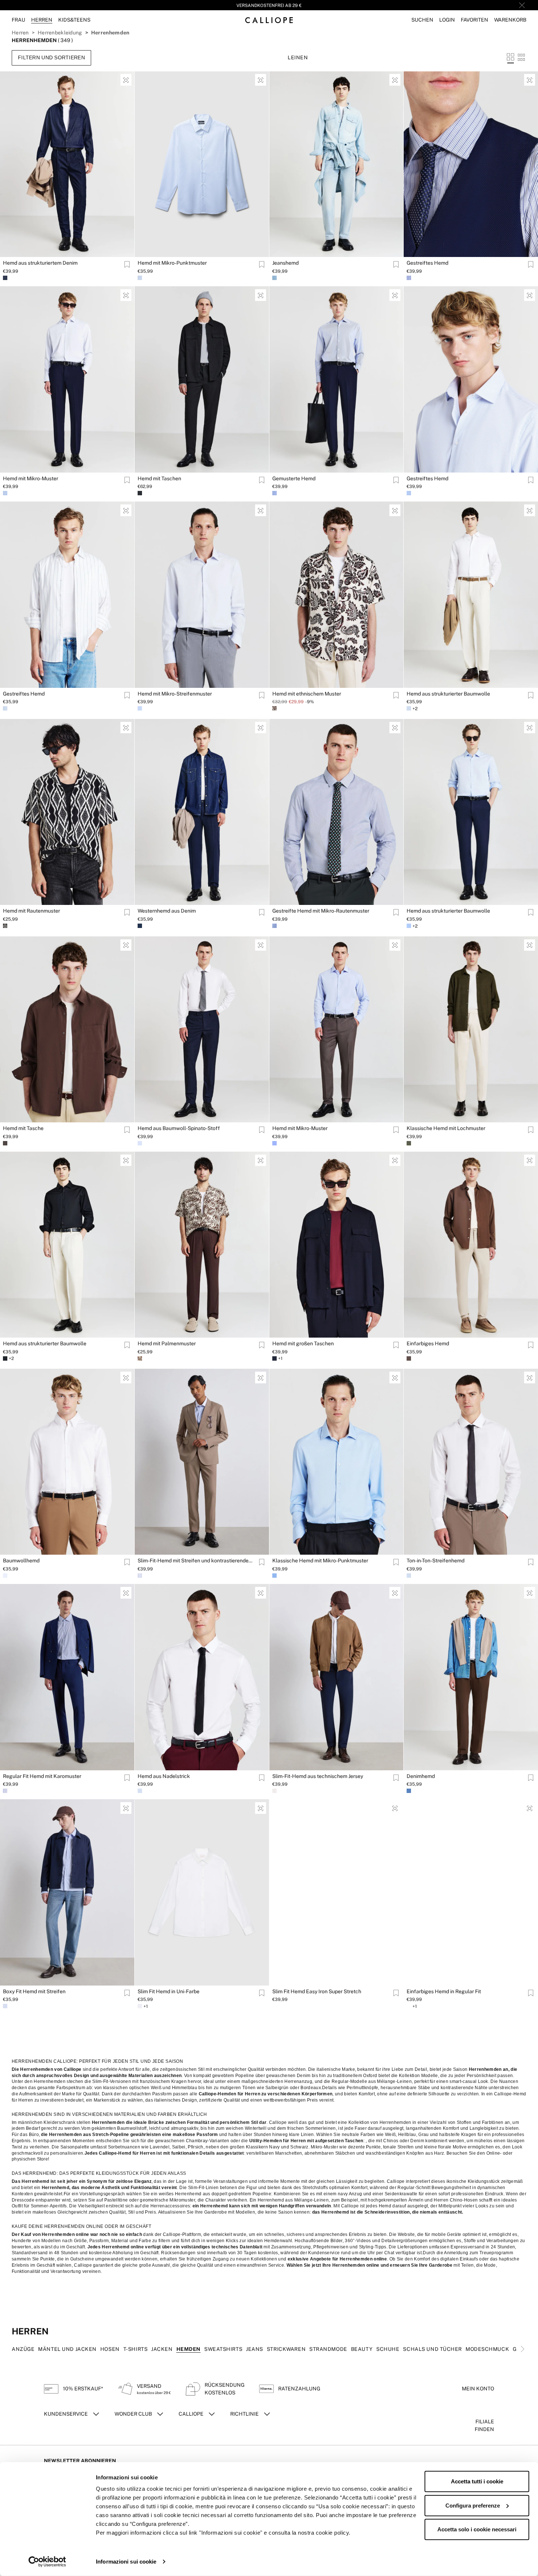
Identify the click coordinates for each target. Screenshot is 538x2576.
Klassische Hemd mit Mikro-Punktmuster (320, 1561)
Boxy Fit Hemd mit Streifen (34, 1991)
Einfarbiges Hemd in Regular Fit (444, 1991)
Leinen (298, 57)
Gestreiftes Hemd (427, 263)
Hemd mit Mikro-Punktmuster (172, 263)
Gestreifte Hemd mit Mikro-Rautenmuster (321, 911)
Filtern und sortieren (51, 57)
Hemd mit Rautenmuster (31, 911)
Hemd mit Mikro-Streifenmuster (175, 694)
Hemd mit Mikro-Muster (31, 478)
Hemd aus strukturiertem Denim (40, 263)
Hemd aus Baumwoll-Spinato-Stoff (179, 1128)
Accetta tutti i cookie (477, 2481)
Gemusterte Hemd (294, 478)
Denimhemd (421, 1776)
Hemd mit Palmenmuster (167, 1343)
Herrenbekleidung (60, 33)
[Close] (522, 5)
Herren (20, 33)
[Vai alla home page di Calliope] (269, 20)
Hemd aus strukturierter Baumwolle (448, 694)
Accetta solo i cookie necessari (477, 2529)
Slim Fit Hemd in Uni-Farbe (169, 1991)
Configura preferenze (473, 2505)
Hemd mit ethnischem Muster (307, 694)
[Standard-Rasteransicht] (511, 57)
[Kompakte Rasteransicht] (521, 57)
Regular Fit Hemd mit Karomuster (42, 1776)
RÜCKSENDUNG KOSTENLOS (269, 5)
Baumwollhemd (21, 1561)
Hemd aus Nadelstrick (164, 1776)
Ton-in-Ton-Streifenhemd (436, 1561)
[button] (422, 20)
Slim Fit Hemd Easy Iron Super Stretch (317, 1991)
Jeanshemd (285, 263)
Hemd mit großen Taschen (303, 1343)
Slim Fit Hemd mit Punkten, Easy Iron (180, 2208)
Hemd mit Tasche (23, 1128)
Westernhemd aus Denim (167, 911)
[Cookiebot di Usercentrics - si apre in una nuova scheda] (47, 2562)
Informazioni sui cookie (126, 2562)
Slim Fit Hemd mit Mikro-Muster (40, 2208)
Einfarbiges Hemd (428, 1343)
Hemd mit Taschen (159, 478)
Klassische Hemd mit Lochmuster (446, 1128)
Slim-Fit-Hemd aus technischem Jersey (318, 1776)
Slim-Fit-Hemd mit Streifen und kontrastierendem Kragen (197, 1561)
